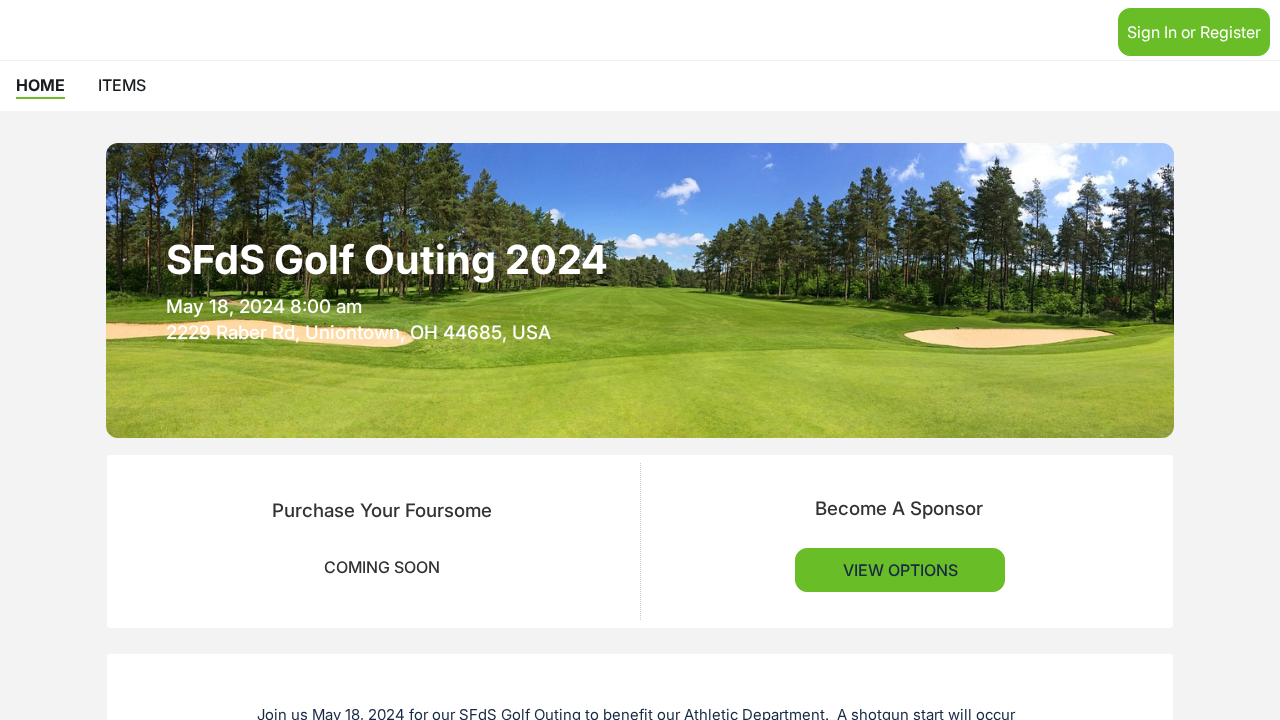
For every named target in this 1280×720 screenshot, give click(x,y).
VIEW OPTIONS (900, 570)
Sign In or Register (1194, 32)
